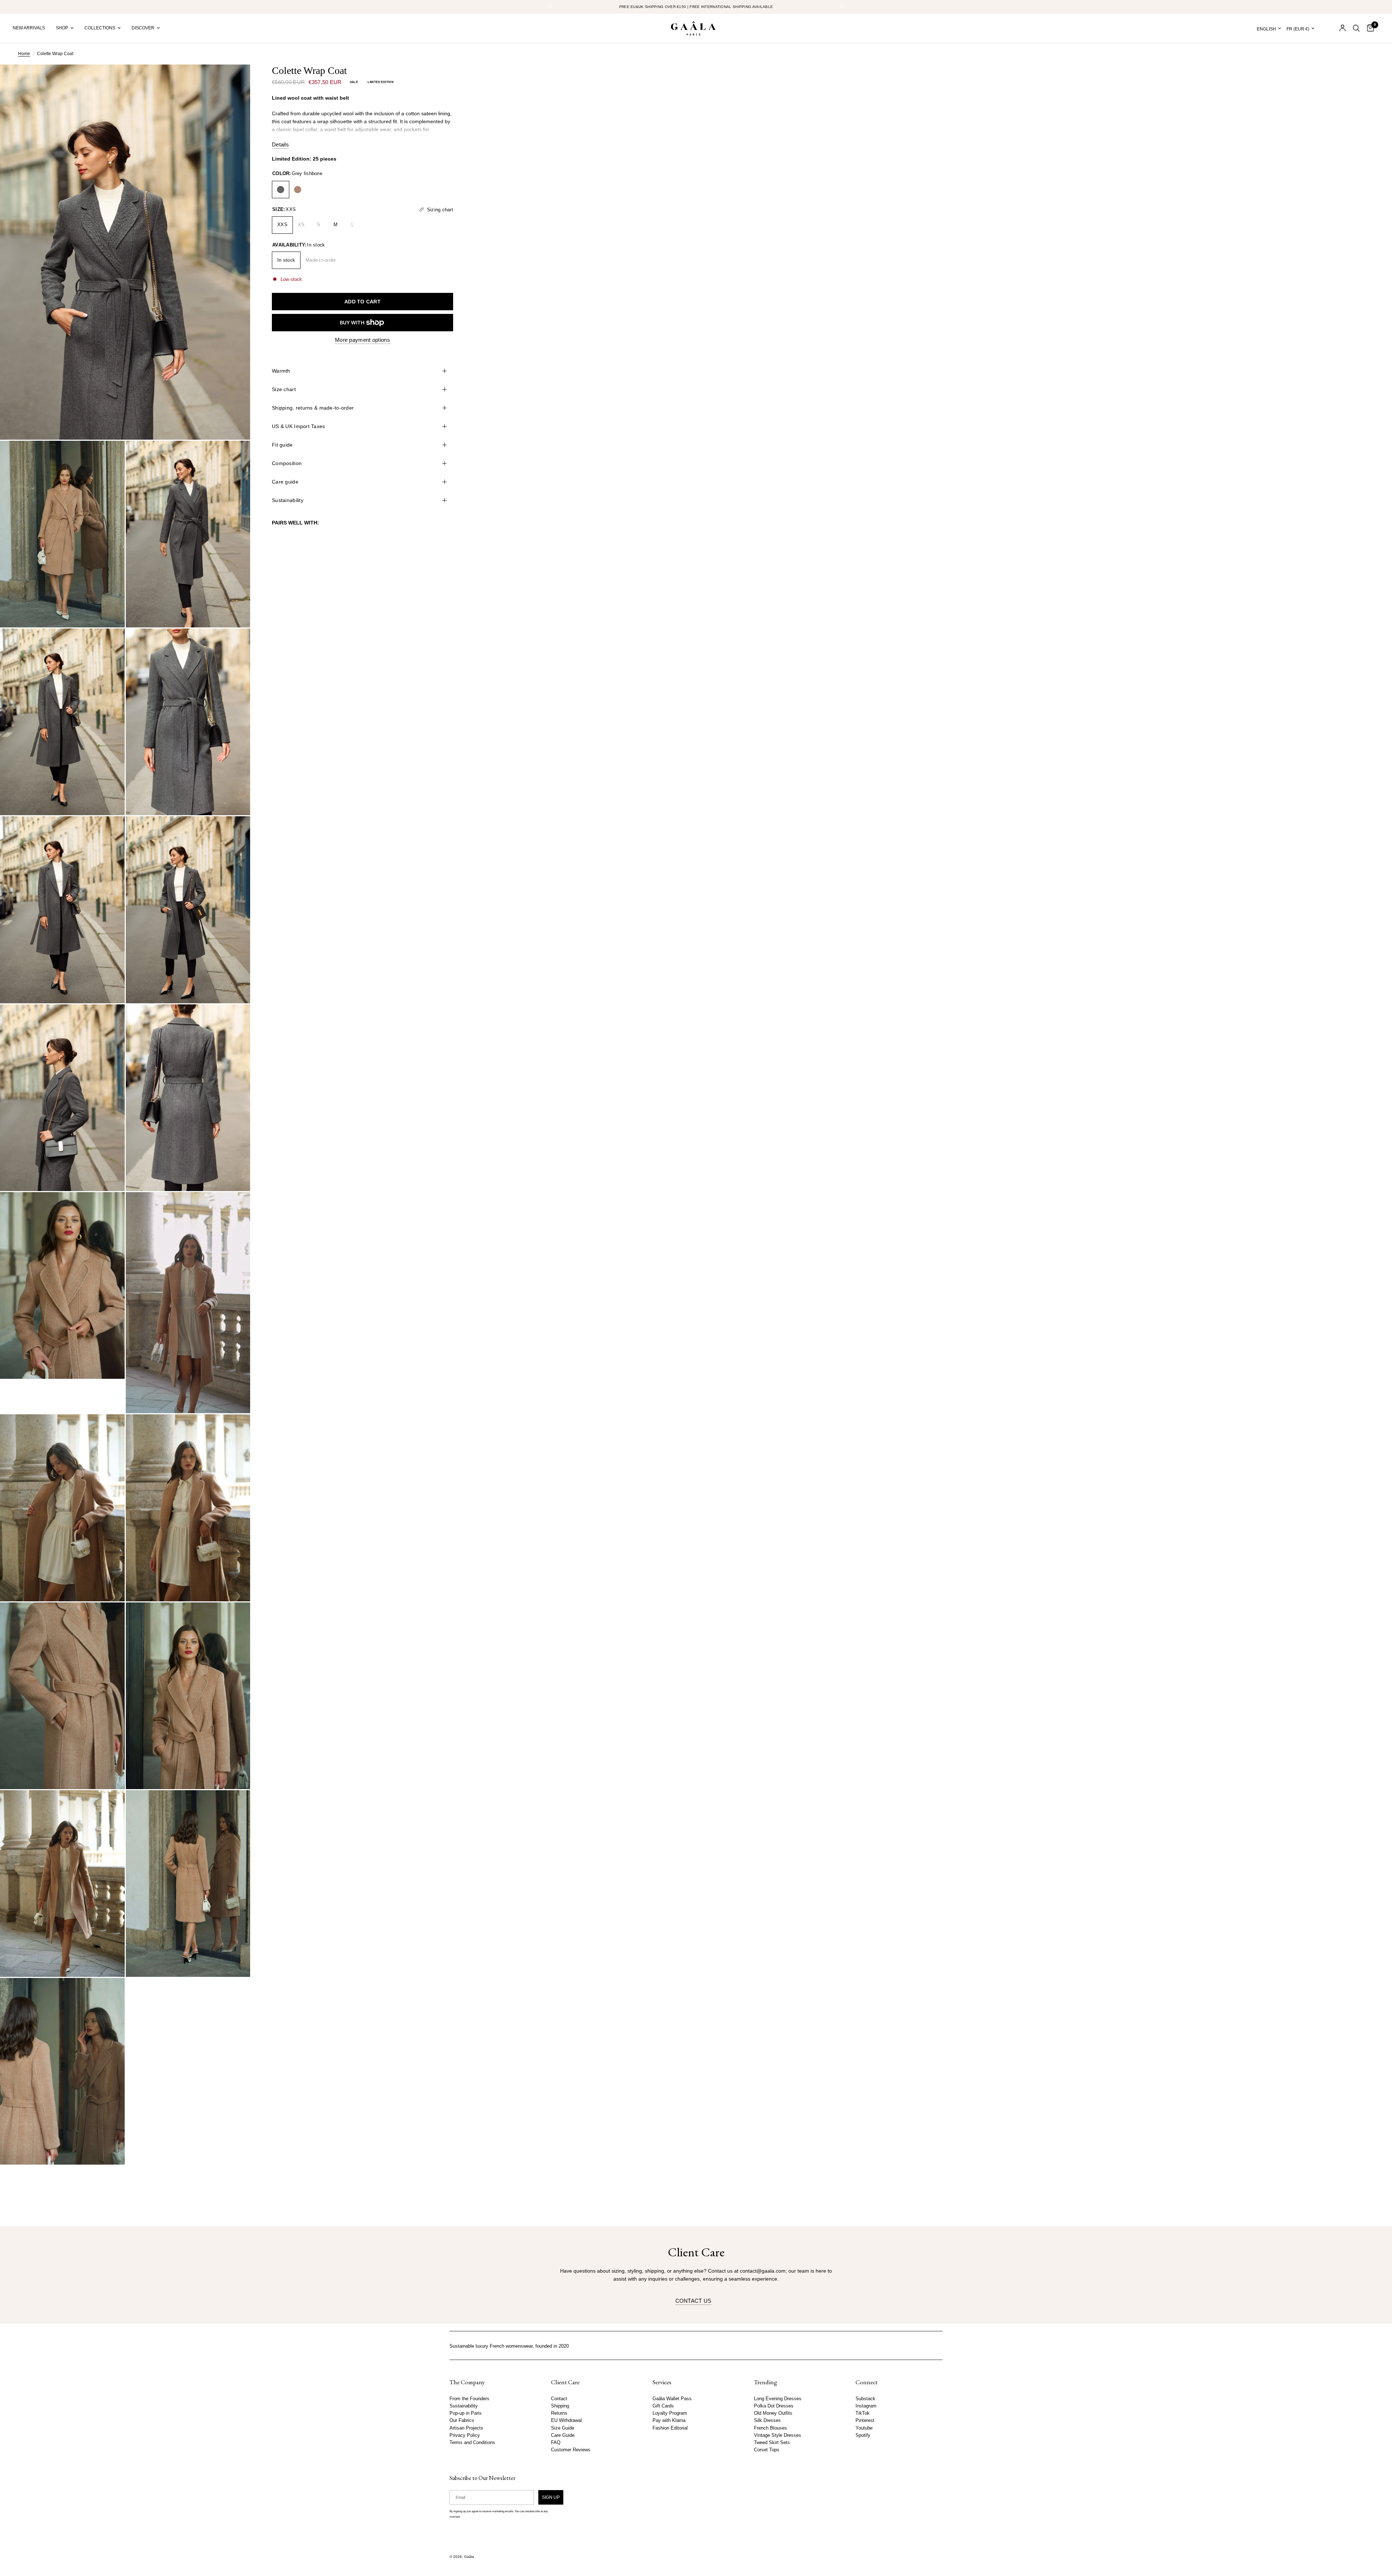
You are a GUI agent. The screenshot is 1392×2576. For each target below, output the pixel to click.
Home (24, 54)
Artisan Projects (466, 2428)
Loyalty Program (670, 2413)
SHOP (62, 28)
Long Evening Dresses (778, 2399)
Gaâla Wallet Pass (672, 2399)
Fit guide (282, 445)
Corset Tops (767, 2450)
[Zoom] (235, 80)
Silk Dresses (767, 2421)
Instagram (866, 2406)
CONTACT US (693, 2301)
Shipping (560, 2406)
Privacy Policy (465, 2435)
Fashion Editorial (670, 2428)
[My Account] (1343, 28)
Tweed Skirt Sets (772, 2443)
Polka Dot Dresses (774, 2406)
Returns (559, 2413)
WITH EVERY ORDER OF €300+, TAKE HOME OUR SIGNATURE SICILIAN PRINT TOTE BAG (696, 7)
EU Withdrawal (566, 2421)
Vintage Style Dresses (778, 2435)
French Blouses (770, 2428)
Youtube (864, 2428)
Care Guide (563, 2435)
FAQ (556, 2443)
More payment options (362, 340)
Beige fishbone (298, 190)
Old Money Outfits (773, 2413)
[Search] (1356, 28)
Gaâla (469, 2557)
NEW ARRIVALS (29, 28)
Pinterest (865, 2421)
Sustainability (288, 500)
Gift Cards (663, 2406)
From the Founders (469, 2399)
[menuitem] (32, 28)
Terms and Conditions (472, 2443)
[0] (1369, 28)
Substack (865, 2399)
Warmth (281, 371)
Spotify (863, 2435)
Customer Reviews (571, 2450)
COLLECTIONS (100, 28)
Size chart (284, 389)
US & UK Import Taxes (299, 426)
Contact (559, 2399)
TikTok (863, 2413)
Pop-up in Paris (466, 2413)
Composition (287, 463)
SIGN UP (551, 2497)
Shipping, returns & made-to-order (313, 408)
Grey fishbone (281, 190)
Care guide (285, 482)
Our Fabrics (462, 2421)
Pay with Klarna (669, 2421)
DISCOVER (143, 28)
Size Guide (563, 2428)
